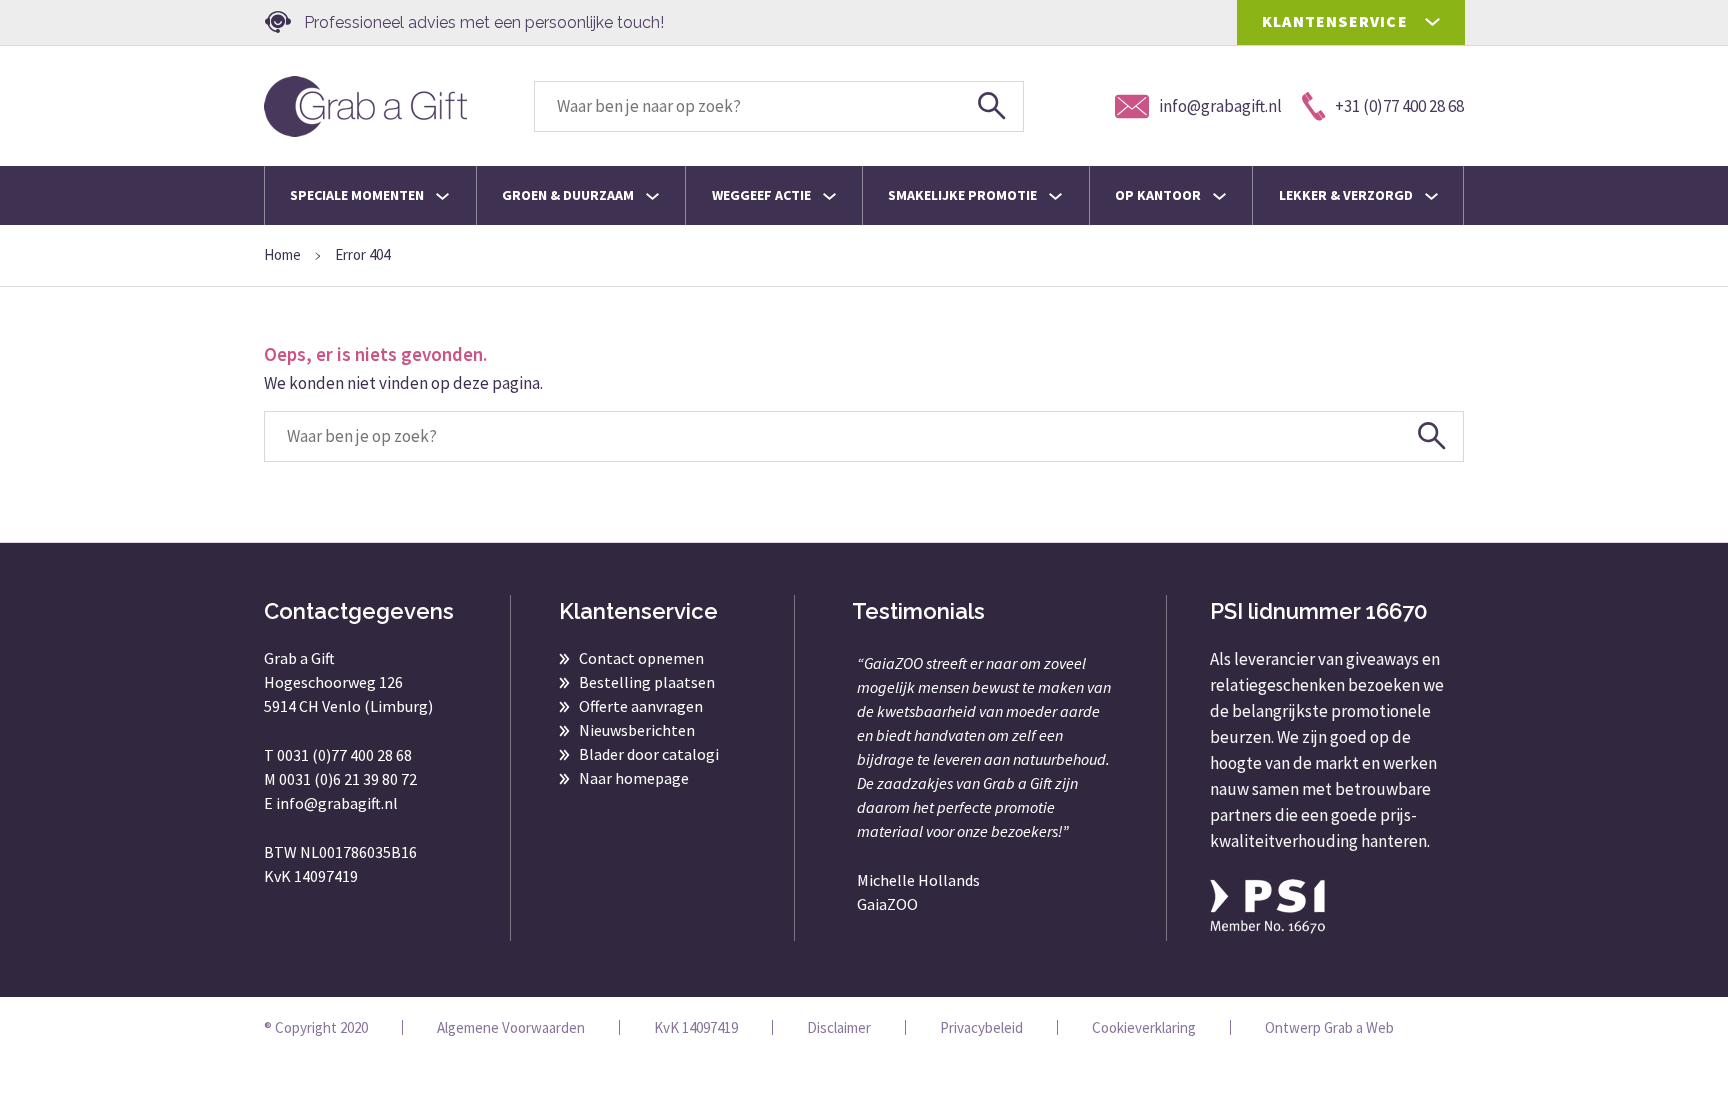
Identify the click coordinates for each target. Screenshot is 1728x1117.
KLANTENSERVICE (1335, 21)
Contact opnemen (641, 658)
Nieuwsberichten (637, 730)
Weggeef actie (763, 195)
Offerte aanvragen (641, 706)
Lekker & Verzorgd (1347, 195)
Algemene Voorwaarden (511, 1027)
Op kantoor (1159, 195)
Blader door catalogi (649, 754)
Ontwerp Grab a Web (1329, 1027)
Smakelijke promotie (964, 195)
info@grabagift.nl (337, 803)
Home (282, 254)
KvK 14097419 (696, 1027)
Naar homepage (634, 778)
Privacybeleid (981, 1027)
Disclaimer (839, 1027)
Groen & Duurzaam (569, 195)
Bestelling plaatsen (647, 682)
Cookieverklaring (1144, 1027)
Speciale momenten (358, 195)
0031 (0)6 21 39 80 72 (348, 779)
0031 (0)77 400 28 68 (344, 755)
